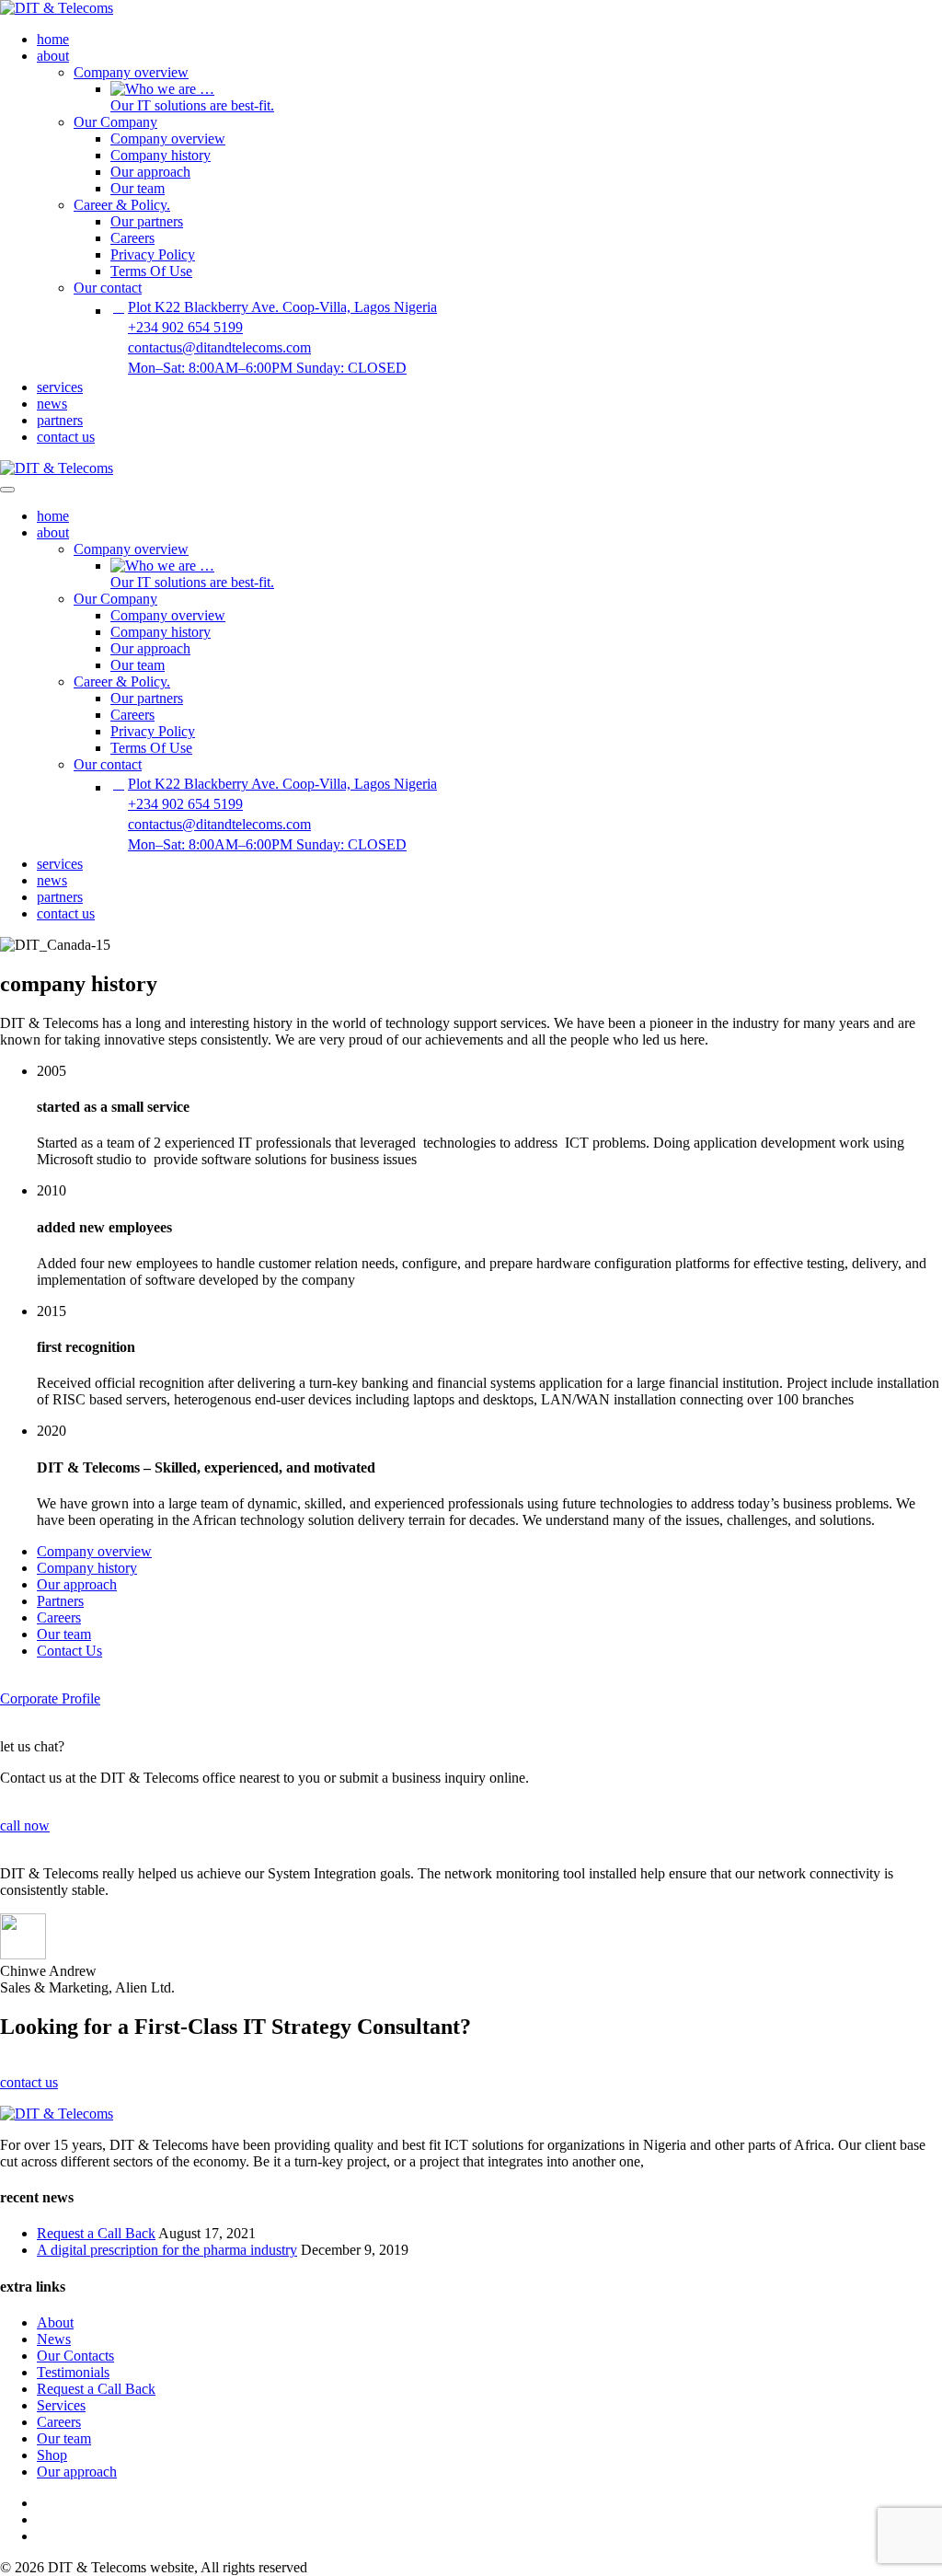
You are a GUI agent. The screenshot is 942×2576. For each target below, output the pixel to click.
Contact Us (69, 1651)
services (60, 387)
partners (60, 420)
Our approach (150, 172)
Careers (132, 238)
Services (61, 2405)
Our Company (115, 122)
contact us (66, 437)
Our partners (147, 221)
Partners (60, 1601)
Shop (52, 2455)
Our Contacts (75, 2356)
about (53, 56)
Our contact (108, 288)
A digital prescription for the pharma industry (167, 2250)
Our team (138, 188)
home (53, 39)
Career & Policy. (122, 205)
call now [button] (25, 1825)
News (54, 2339)
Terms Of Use (151, 271)
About (55, 2322)
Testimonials (73, 2372)
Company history (161, 155)
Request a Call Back (96, 2233)
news (52, 404)
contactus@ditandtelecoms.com (219, 347)
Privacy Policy (153, 254)
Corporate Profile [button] (50, 1698)
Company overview (131, 72)
